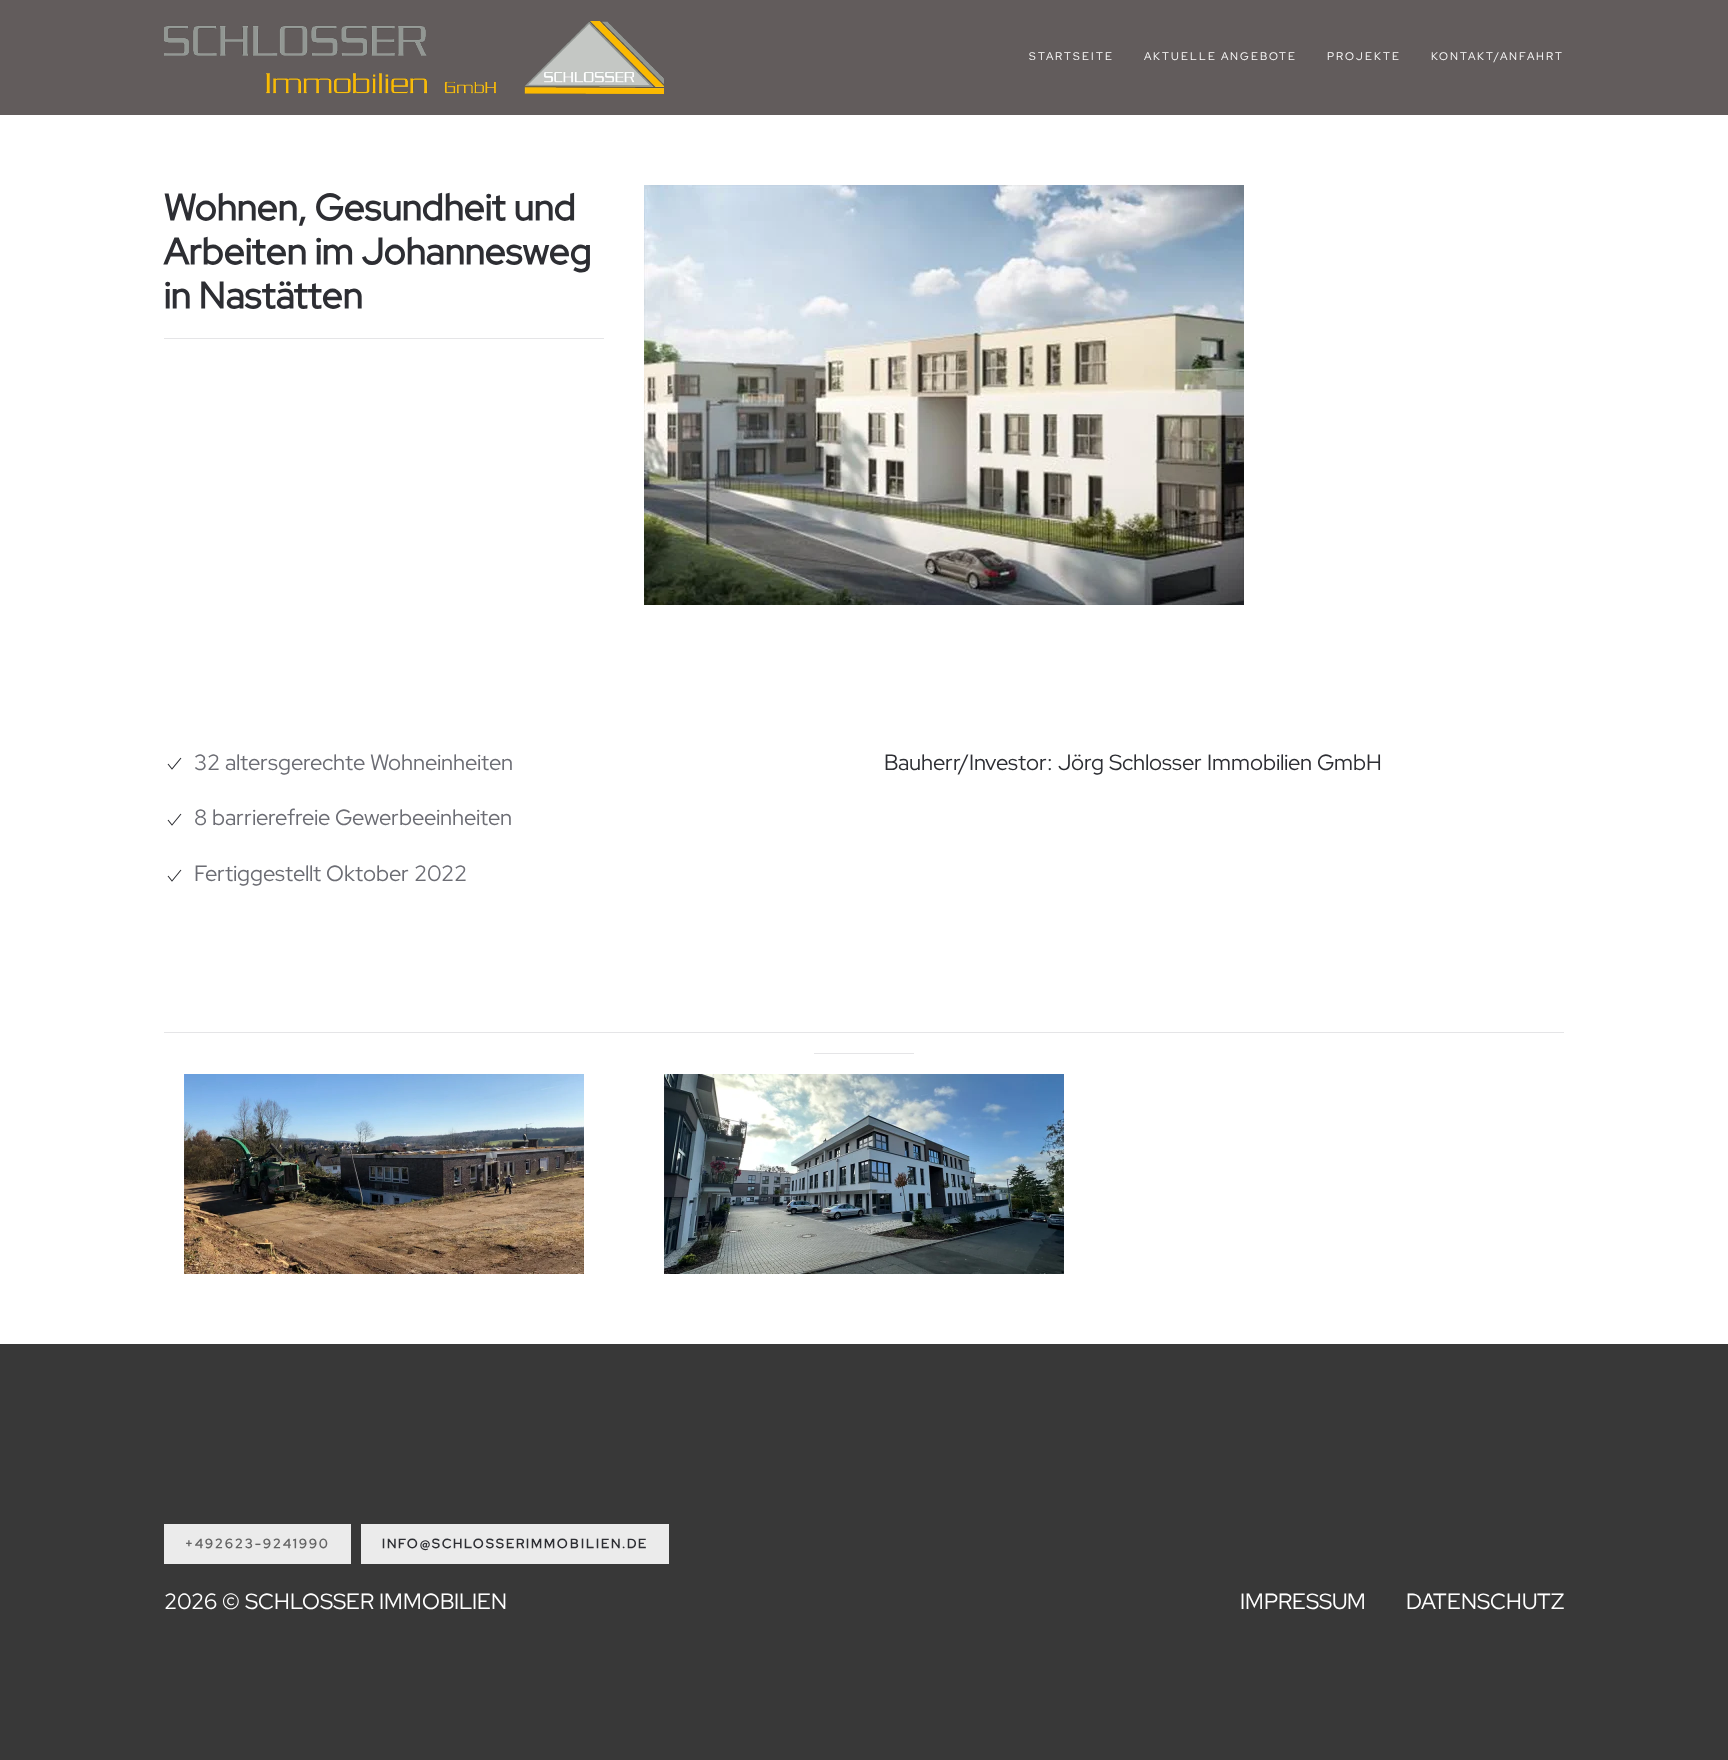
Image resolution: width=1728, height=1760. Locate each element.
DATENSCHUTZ (1485, 1601)
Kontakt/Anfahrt (1497, 56)
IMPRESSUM (1303, 1601)
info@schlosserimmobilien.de (515, 1543)
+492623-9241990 (257, 1543)
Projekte (1364, 56)
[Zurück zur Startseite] (414, 57)
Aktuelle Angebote (1220, 56)
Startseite (1071, 56)
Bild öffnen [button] (384, 1233)
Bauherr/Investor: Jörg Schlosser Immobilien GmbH (1133, 762)
